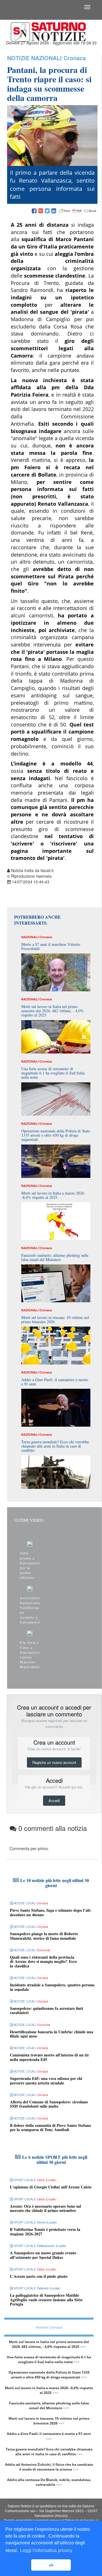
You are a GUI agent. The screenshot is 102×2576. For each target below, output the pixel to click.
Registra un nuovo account (54, 1762)
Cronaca (75, 58)
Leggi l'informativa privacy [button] (46, 2550)
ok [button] (51, 2565)
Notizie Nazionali (34, 58)
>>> (83, 2347)
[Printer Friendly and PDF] (78, 211)
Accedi (54, 1800)
